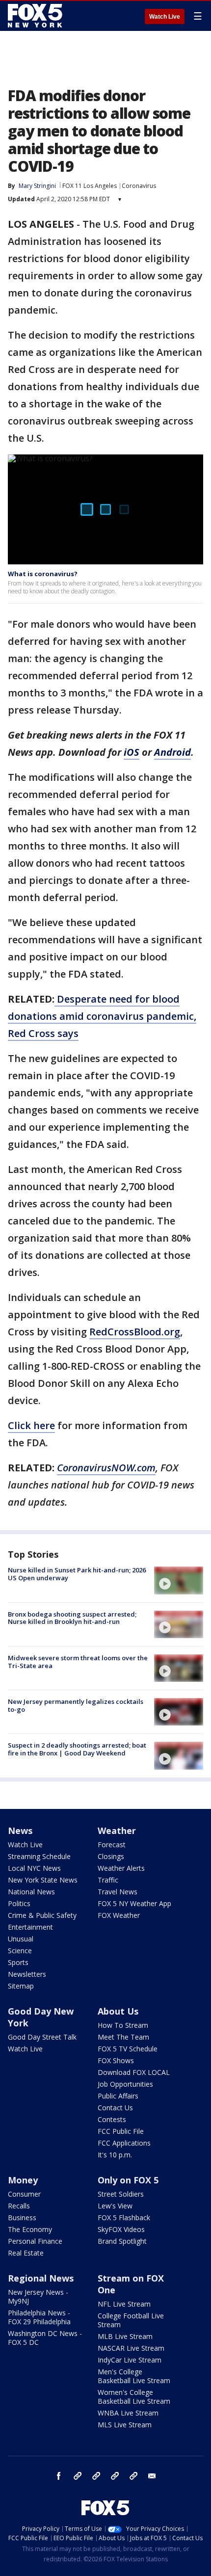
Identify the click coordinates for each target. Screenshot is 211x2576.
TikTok (96, 2476)
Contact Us (115, 2108)
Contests (112, 2119)
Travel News (118, 1892)
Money (23, 2180)
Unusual (21, 1939)
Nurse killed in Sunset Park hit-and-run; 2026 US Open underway (77, 1574)
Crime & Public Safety (42, 1915)
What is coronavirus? (43, 574)
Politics (19, 1903)
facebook (59, 2476)
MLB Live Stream (125, 2336)
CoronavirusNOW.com (106, 1468)
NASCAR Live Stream (131, 2348)
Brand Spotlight (122, 2241)
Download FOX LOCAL (134, 2072)
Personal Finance (35, 2241)
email (152, 2476)
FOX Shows (116, 2060)
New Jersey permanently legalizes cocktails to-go (76, 1705)
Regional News (41, 2278)
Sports (18, 1962)
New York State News (43, 1880)
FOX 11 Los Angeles (90, 186)
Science (20, 1951)
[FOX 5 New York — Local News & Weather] (36, 16)
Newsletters (27, 1974)
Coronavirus (139, 186)
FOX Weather (119, 1915)
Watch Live (165, 17)
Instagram (78, 2476)
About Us (118, 2011)
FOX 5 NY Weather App (134, 1903)
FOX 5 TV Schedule (128, 2049)
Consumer (24, 2194)
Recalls (19, 2206)
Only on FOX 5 (128, 2180)
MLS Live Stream (125, 2425)
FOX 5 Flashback (124, 2217)
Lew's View (115, 2206)
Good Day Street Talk (42, 2037)
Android (172, 752)
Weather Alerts (121, 1868)
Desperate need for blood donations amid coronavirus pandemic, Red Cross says (102, 1016)
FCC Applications (124, 2143)
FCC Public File (121, 2131)
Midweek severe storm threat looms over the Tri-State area (78, 1662)
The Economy (30, 2229)
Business (22, 2217)
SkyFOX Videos (121, 2229)
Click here (31, 1425)
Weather (117, 1831)
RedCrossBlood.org (135, 1332)
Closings (111, 1856)
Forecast (112, 1845)
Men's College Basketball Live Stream (134, 2376)
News (20, 1831)
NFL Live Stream (124, 2304)
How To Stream (123, 2025)
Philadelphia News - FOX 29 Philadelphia (39, 2317)
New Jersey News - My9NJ (38, 2297)
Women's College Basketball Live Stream (134, 2397)
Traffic (108, 1880)
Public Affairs (118, 2096)
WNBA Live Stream (128, 2413)
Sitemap (21, 1986)
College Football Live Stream (131, 2320)
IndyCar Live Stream (130, 2360)
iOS (132, 752)
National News (31, 1892)
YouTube (115, 2476)
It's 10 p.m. (115, 2155)
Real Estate (26, 2253)
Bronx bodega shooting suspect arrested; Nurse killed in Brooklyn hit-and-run (72, 1618)
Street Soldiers (121, 2194)
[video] (179, 1580)
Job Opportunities (125, 2084)
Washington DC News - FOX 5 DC (45, 2338)
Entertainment (30, 1927)
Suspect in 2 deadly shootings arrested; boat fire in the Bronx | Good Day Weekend (77, 1749)
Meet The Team (123, 2037)
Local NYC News (34, 1868)
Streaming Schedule (39, 1856)
